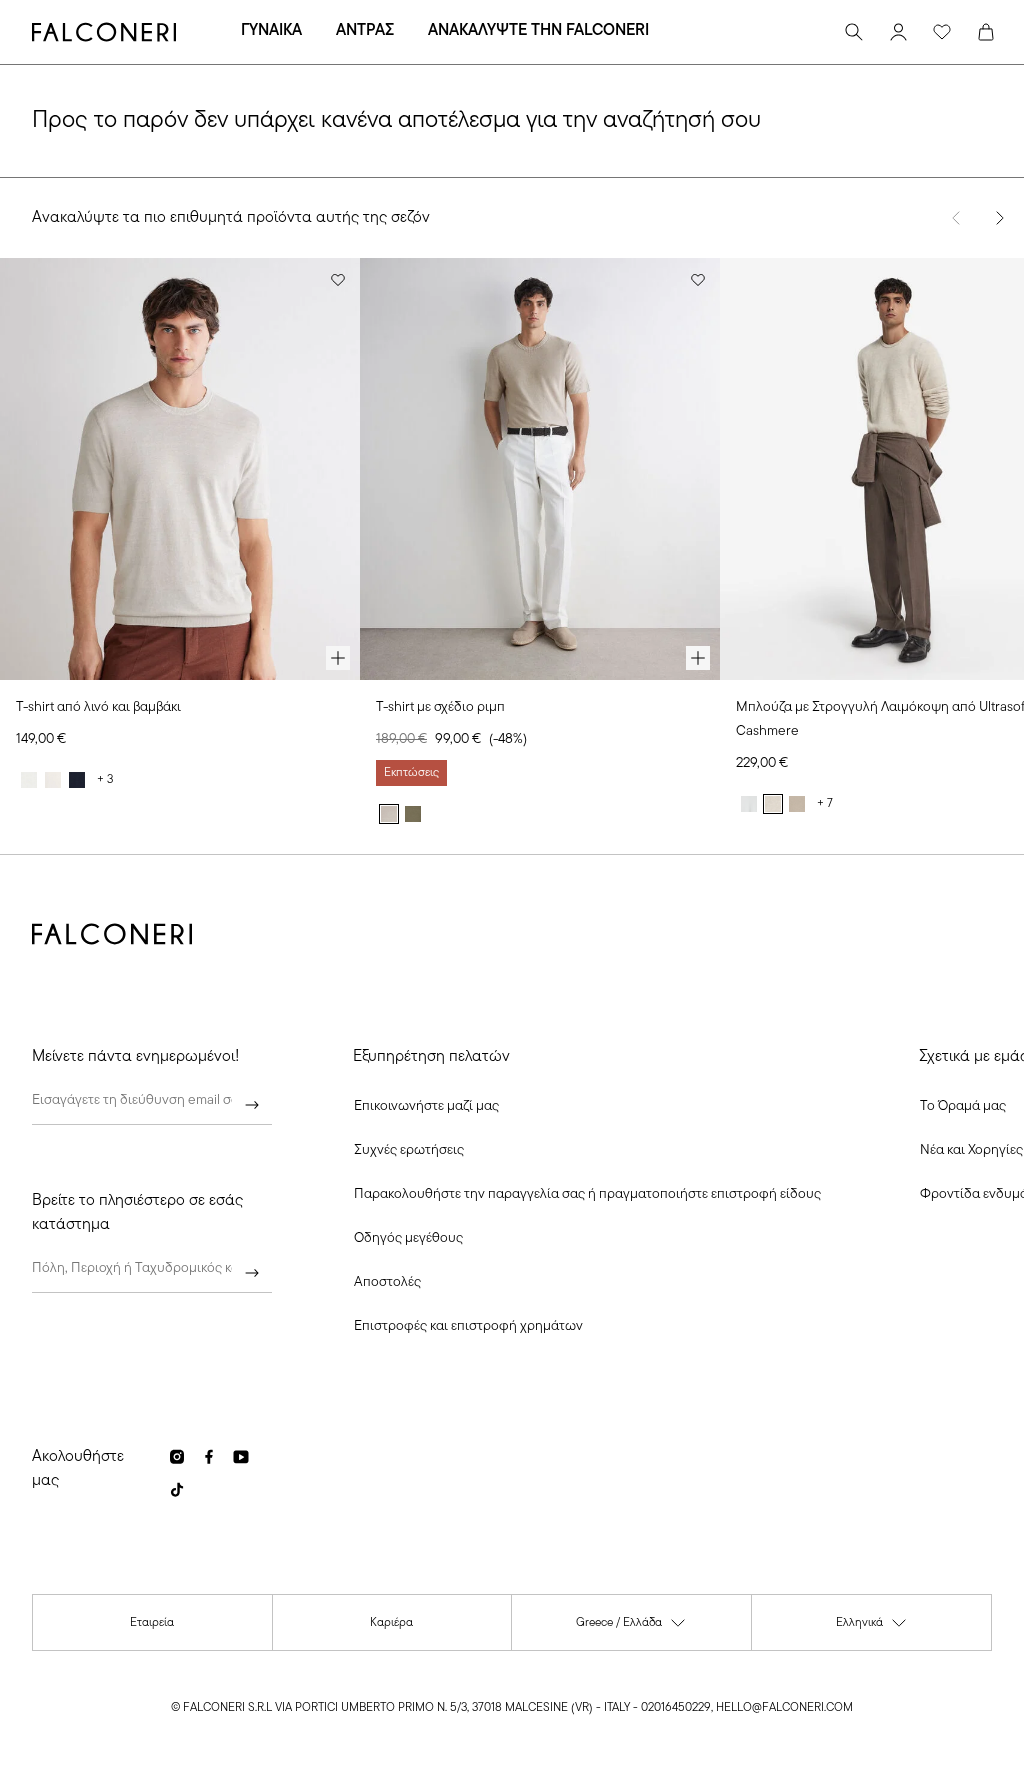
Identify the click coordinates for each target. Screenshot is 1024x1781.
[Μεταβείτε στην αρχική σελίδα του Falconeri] (104, 32)
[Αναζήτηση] (854, 32)
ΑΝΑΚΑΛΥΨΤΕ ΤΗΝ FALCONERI (538, 31)
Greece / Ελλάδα (631, 1627)
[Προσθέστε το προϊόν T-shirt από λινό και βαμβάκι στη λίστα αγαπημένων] (338, 280)
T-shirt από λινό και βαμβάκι (98, 707)
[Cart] (986, 32)
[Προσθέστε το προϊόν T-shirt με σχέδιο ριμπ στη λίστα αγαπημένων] (698, 280)
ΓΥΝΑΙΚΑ (271, 31)
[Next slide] (1000, 218)
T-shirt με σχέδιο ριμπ (440, 707)
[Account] (898, 32)
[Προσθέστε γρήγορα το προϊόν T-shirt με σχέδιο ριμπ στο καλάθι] (698, 658)
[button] (426, 1107)
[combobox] (152, 1273)
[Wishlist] (942, 32)
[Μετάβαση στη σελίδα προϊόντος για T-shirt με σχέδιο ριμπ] (540, 469)
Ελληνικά (872, 1627)
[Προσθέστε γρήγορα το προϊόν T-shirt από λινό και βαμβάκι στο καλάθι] (338, 658)
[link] (409, 1151)
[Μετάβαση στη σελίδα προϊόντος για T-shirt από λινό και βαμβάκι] (180, 469)
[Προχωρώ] (252, 1105)
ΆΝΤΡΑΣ (365, 31)
